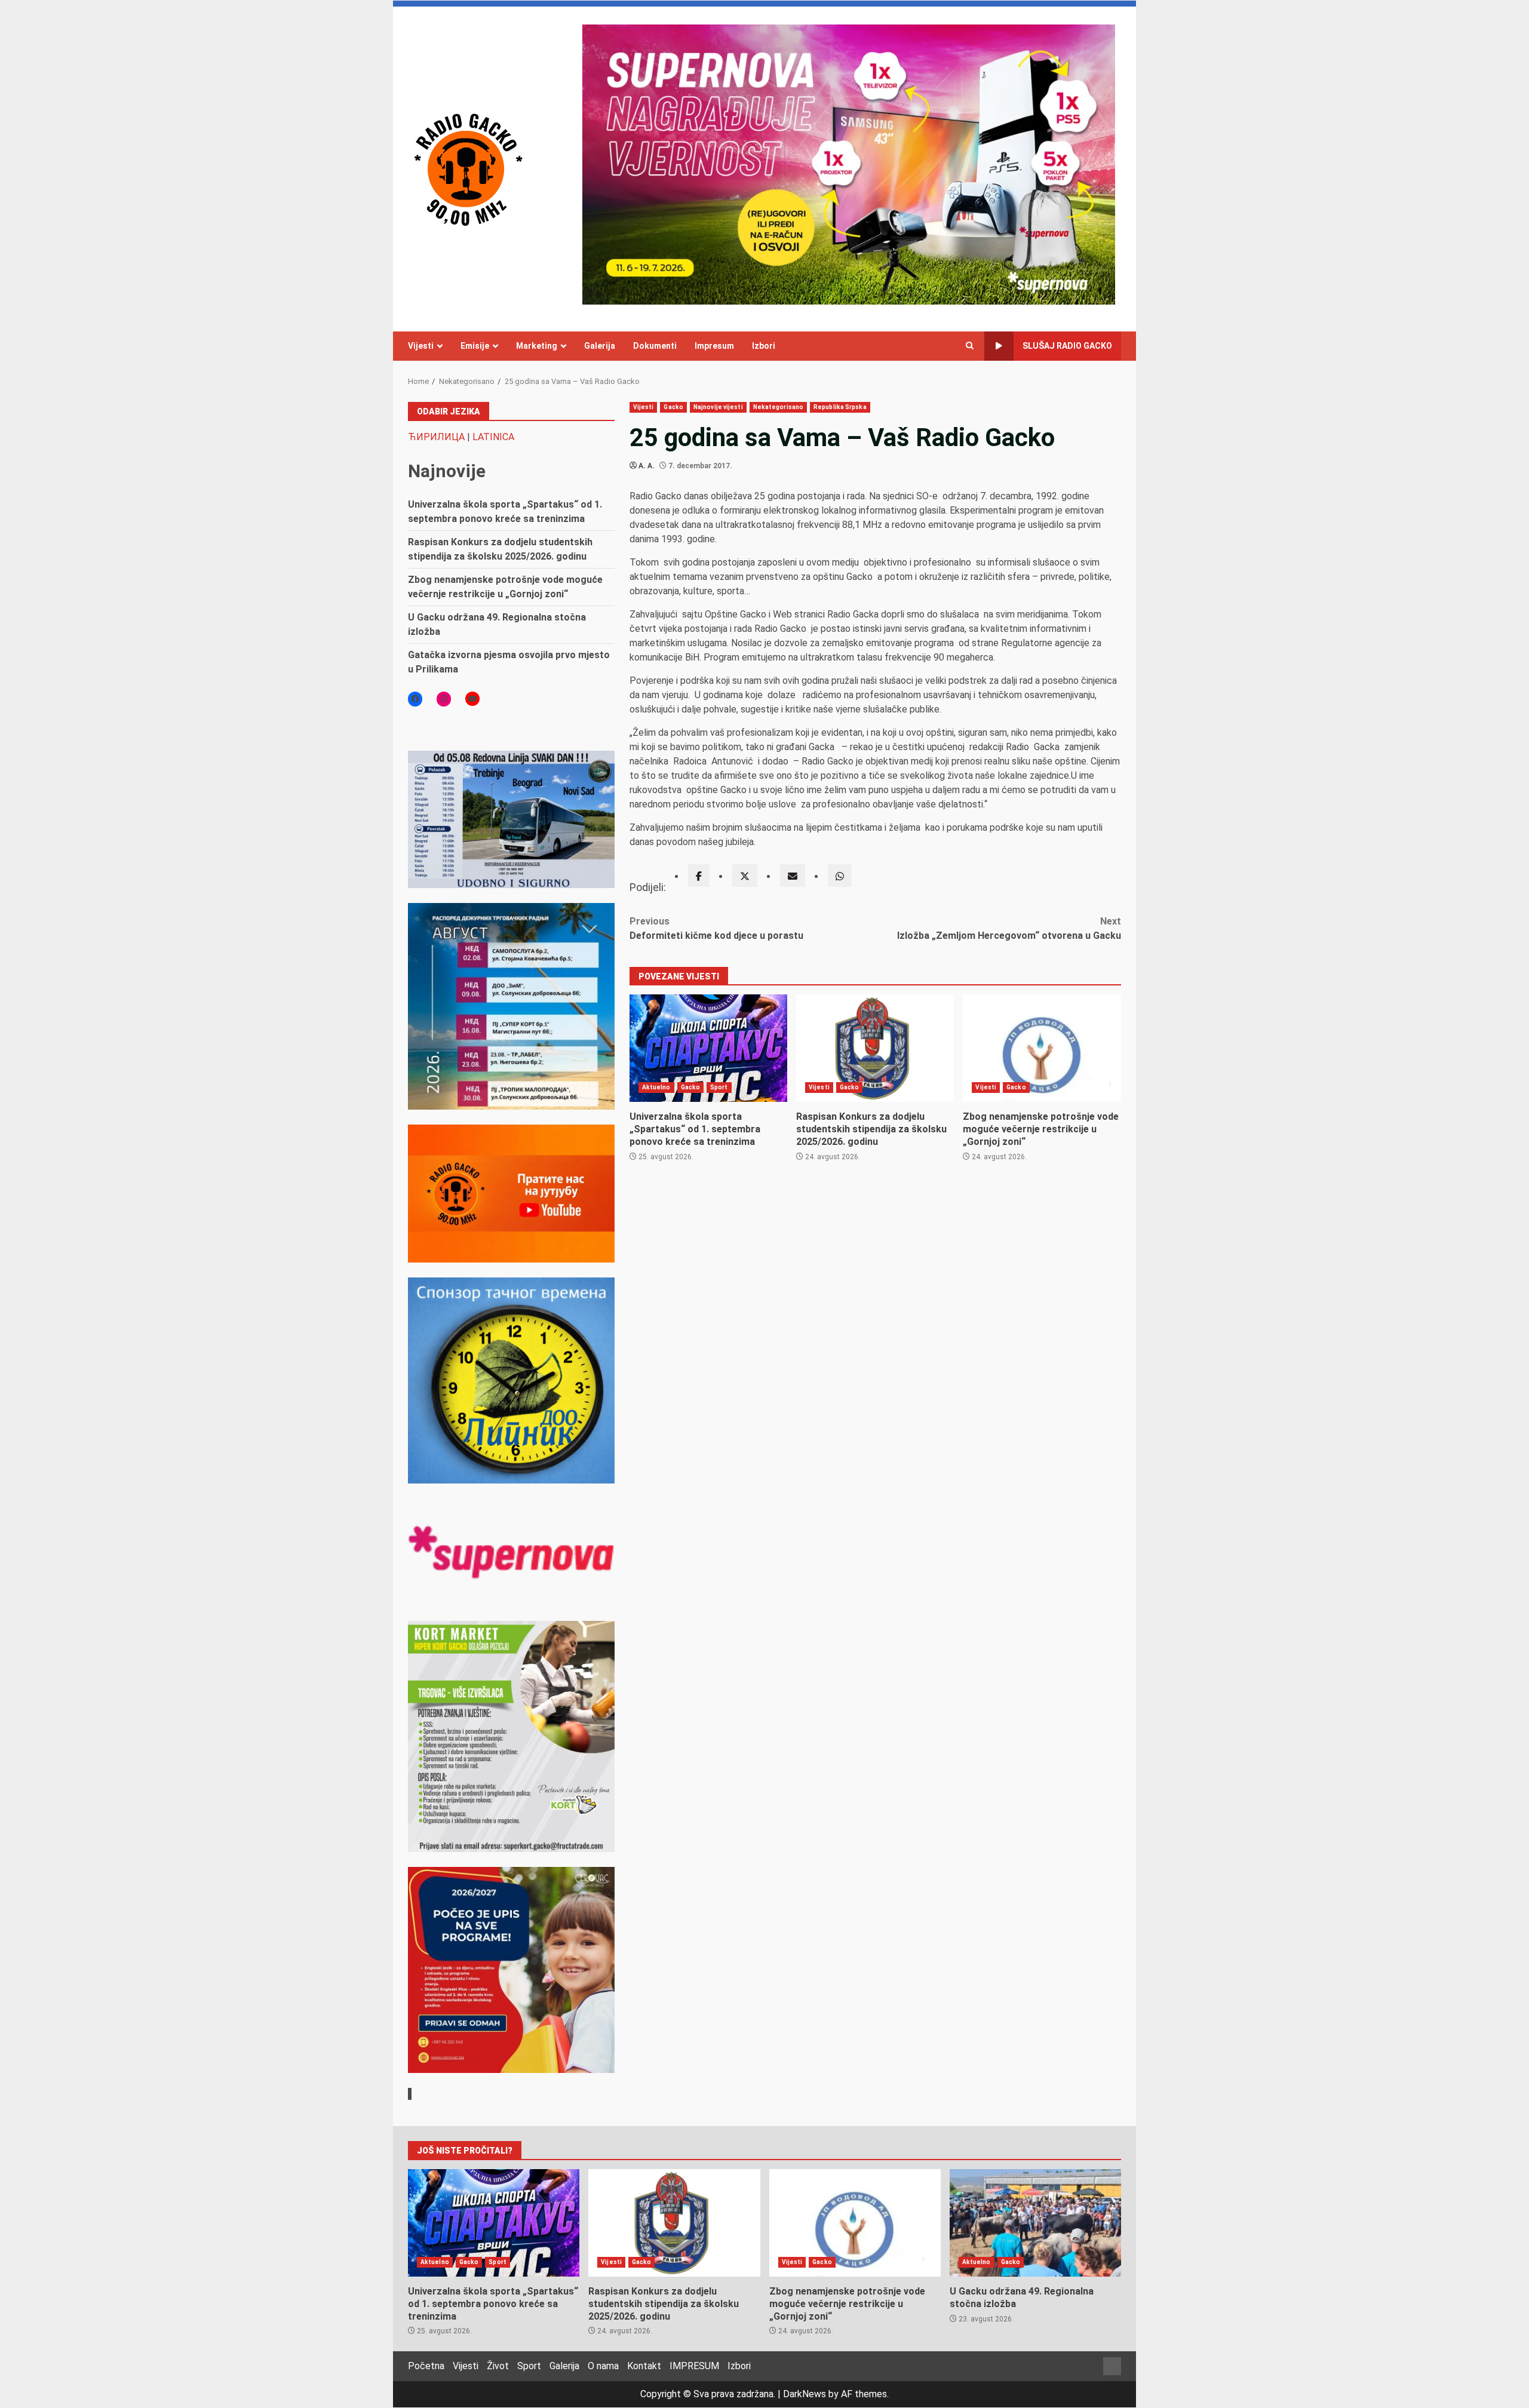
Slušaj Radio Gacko (1067, 346)
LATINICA (493, 437)
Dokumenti (655, 346)
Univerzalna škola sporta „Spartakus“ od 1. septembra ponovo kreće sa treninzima (708, 1048)
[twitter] (745, 876)
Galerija (600, 346)
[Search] (970, 346)
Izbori (764, 346)
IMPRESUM (694, 2366)
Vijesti (421, 346)
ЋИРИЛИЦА (436, 437)
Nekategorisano (778, 407)
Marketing (537, 346)
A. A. (647, 466)
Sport (719, 1087)
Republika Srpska (840, 407)
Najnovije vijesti (718, 407)
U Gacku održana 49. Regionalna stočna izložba (1035, 2223)
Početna (426, 2366)
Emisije (475, 346)
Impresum (714, 346)
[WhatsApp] (840, 876)
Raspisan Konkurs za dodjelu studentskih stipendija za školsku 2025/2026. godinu (875, 1048)
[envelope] (793, 876)
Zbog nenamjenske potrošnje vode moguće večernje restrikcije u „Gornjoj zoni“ (1042, 1048)
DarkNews (805, 2394)
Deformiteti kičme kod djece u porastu (716, 928)
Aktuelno (656, 1087)
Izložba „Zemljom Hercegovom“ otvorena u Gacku (1009, 928)
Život (498, 2366)
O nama (603, 2366)
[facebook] (699, 876)
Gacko (673, 407)
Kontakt (644, 2366)
